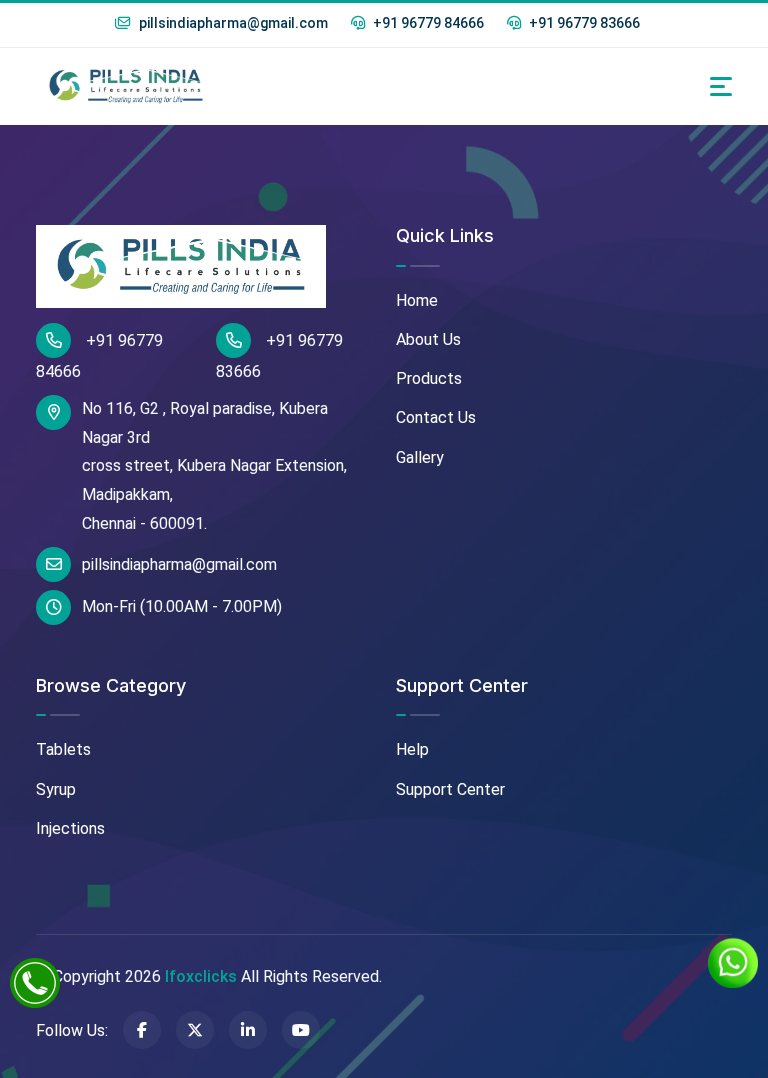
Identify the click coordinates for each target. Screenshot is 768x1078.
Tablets (63, 749)
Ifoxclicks (201, 976)
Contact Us (436, 417)
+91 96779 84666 (427, 23)
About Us (428, 339)
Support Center (450, 789)
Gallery (420, 457)
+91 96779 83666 (583, 23)
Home (417, 300)
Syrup (56, 789)
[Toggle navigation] (721, 86)
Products (429, 378)
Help (412, 749)
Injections (70, 828)
